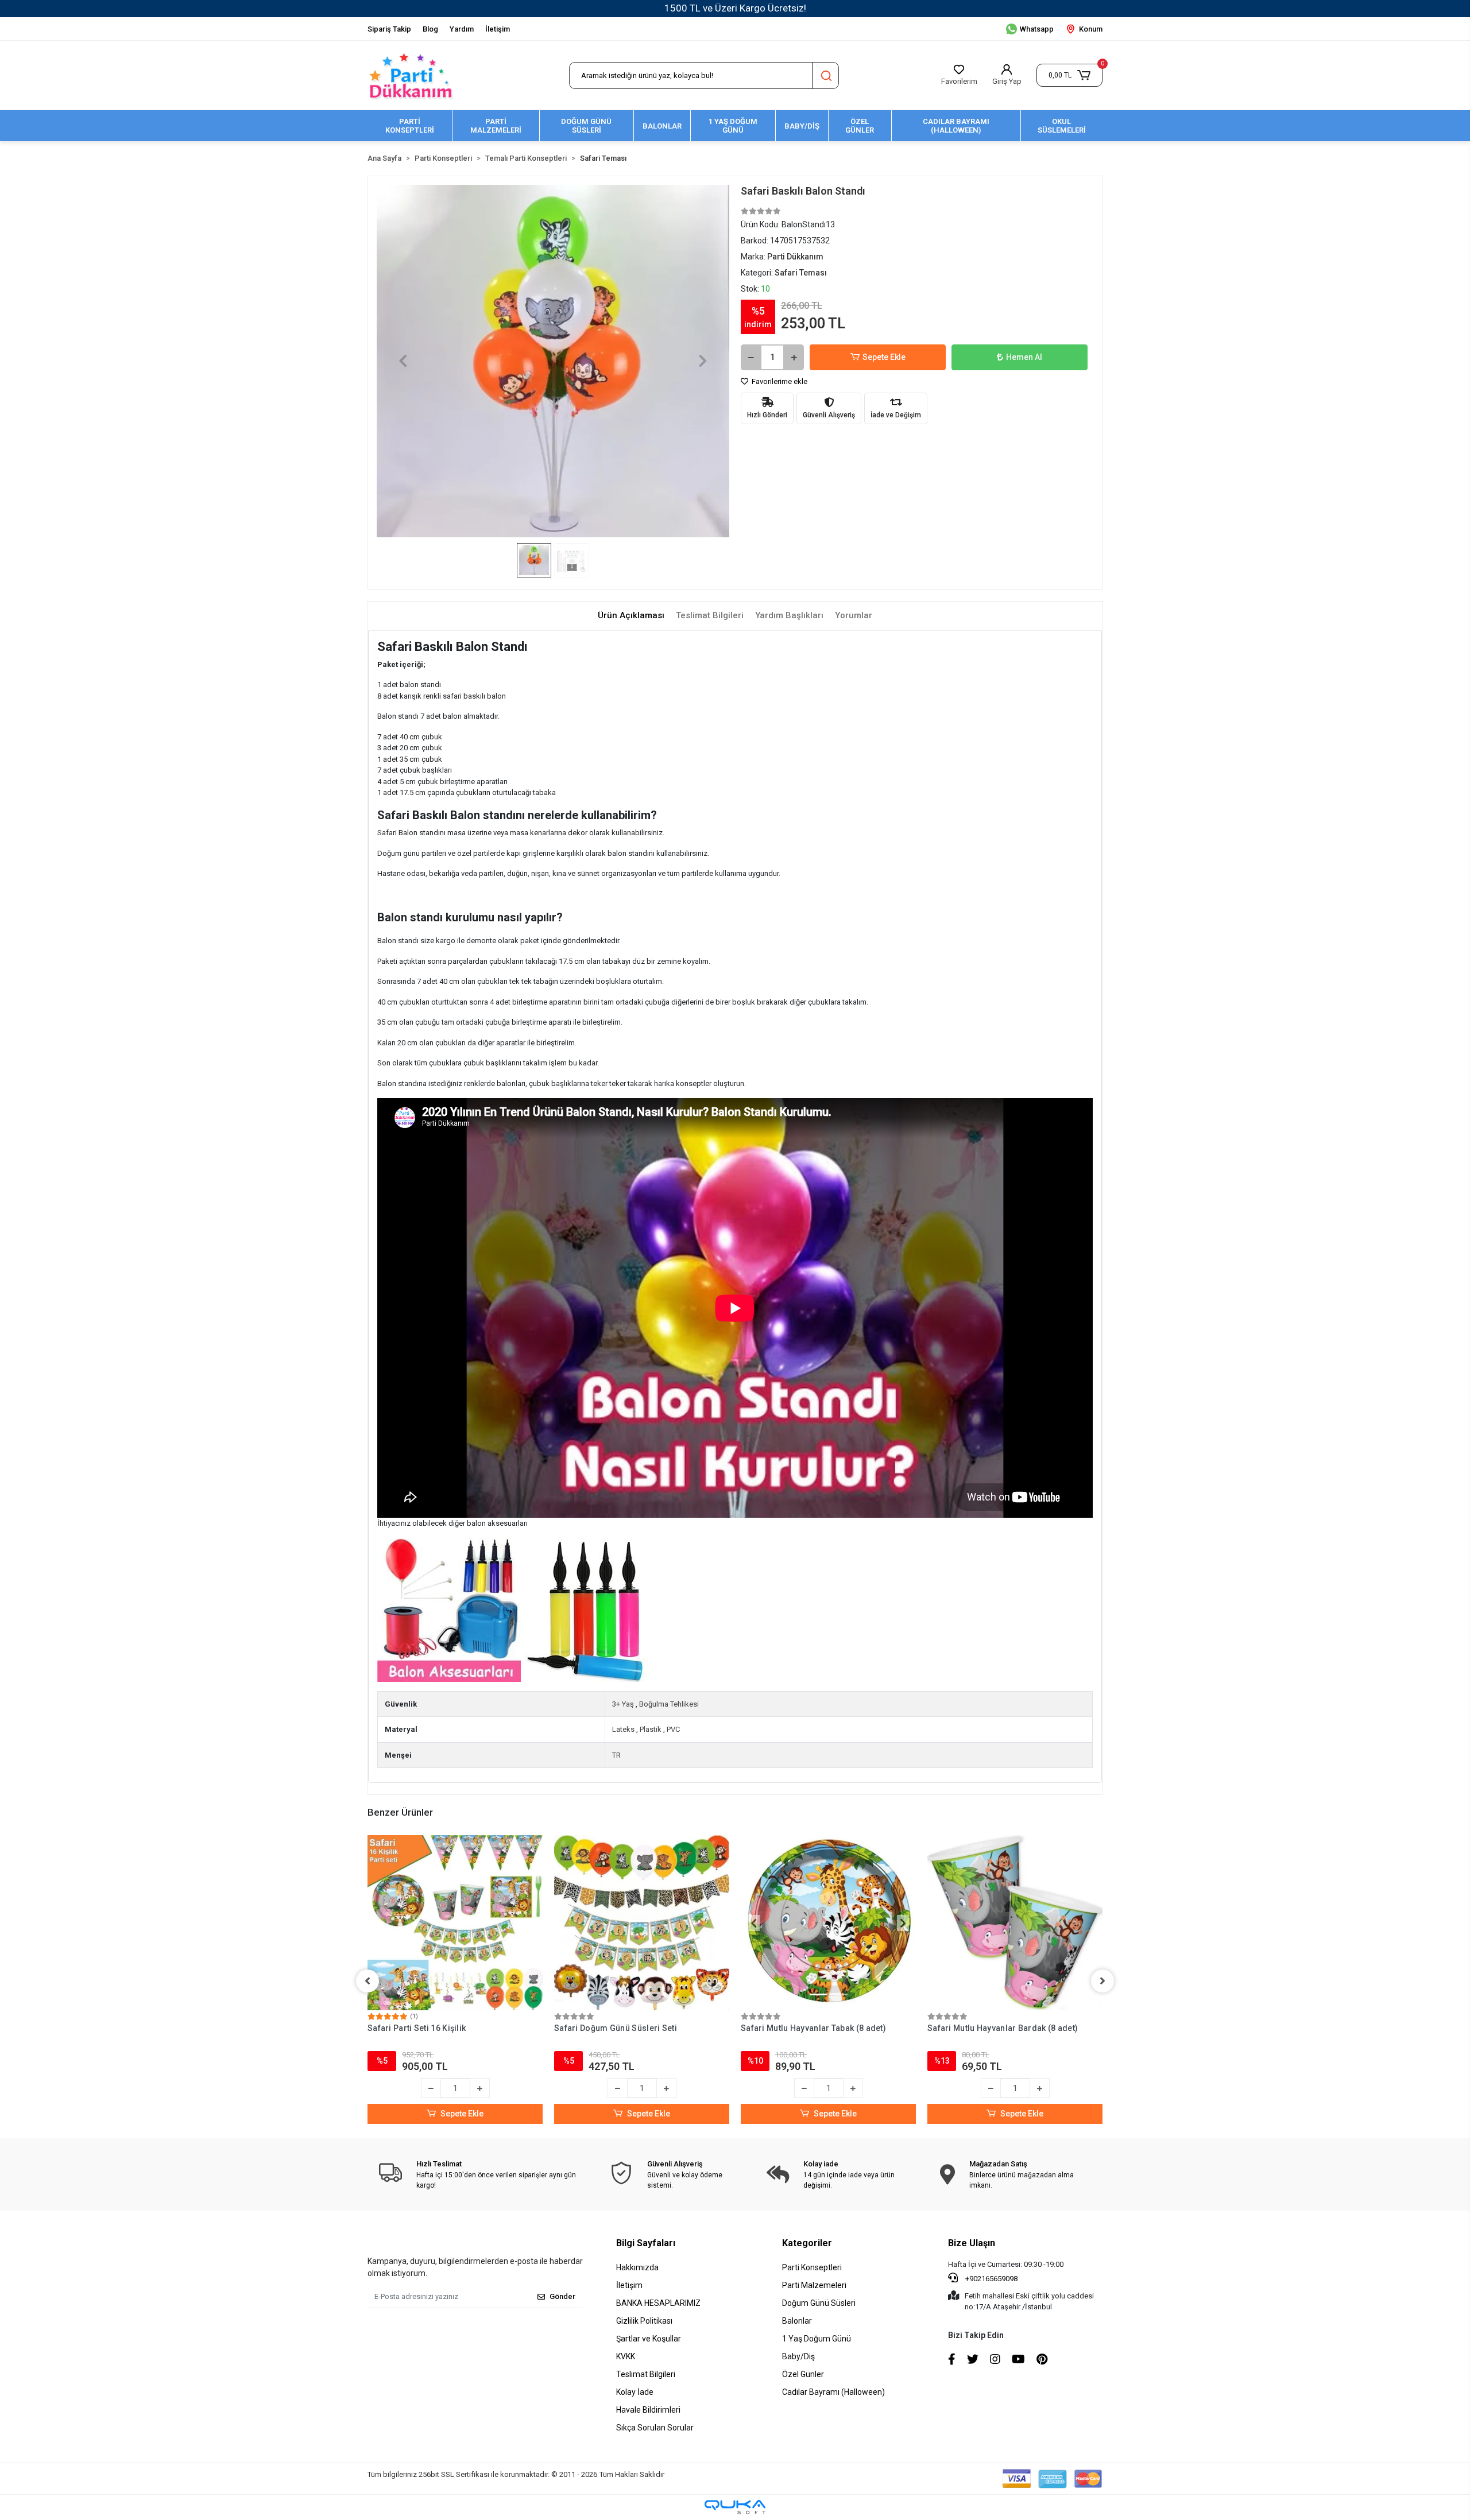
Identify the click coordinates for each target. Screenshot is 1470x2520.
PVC (673, 1729)
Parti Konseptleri (812, 2267)
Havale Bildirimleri (648, 2410)
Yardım (462, 29)
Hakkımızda (637, 2267)
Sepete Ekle (884, 357)
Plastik (651, 1729)
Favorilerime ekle (779, 381)
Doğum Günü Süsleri (819, 2303)
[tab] (631, 616)
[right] (1102, 1981)
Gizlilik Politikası (644, 2321)
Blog (430, 29)
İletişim (498, 29)
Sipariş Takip (389, 29)
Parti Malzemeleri (814, 2285)
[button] (1069, 75)
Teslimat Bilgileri (646, 2374)
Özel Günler (803, 2374)
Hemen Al (1024, 357)
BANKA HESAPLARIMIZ (658, 2303)
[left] (367, 1981)
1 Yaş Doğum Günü (817, 2339)
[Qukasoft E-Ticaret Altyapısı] (735, 2507)
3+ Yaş (623, 1704)
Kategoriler (807, 2243)
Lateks (623, 1729)
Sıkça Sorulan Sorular (655, 2428)
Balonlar (797, 2321)
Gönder (562, 2296)
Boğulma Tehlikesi (669, 1704)
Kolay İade (635, 2392)
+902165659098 (991, 2279)
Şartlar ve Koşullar (649, 2339)
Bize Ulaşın (972, 2243)
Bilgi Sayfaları (646, 2243)
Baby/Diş (798, 2356)
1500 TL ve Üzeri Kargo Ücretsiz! (735, 8)
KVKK (626, 2356)
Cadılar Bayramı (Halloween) (833, 2392)
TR (616, 1755)
